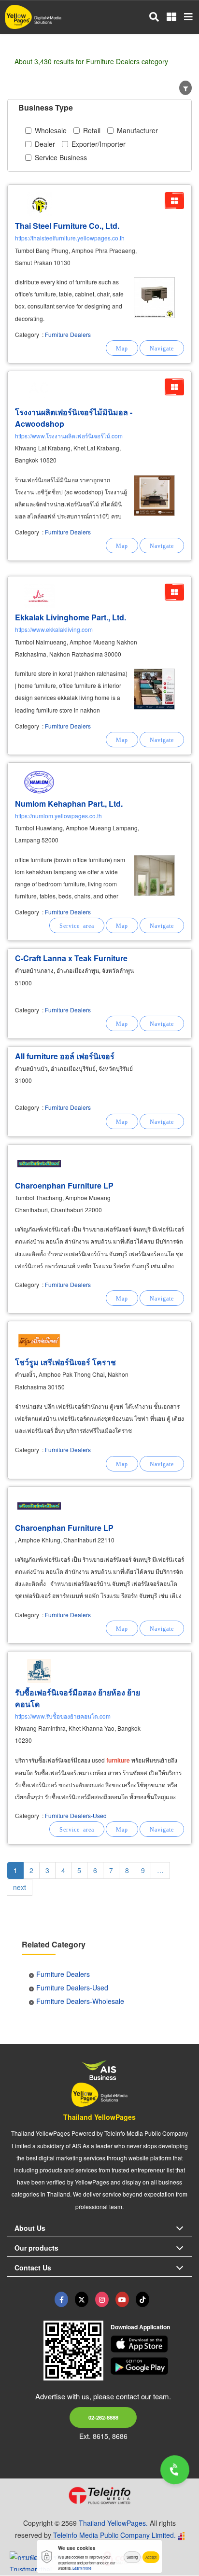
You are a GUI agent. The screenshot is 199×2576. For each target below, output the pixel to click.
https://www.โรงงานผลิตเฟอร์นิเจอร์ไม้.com (69, 436)
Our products (36, 2248)
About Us (30, 2228)
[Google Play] (151, 2366)
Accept (151, 2557)
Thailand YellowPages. (113, 2523)
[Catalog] (174, 201)
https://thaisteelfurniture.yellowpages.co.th (70, 238)
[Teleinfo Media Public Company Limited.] (99, 2495)
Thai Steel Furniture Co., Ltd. (67, 226)
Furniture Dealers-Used (76, 1815)
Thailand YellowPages (99, 2117)
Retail (92, 130)
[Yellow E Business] (61, 2299)
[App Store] (151, 2344)
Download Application (140, 2327)
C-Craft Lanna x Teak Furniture (71, 958)
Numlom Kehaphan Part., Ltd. (69, 804)
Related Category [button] (54, 1944)
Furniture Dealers (68, 334)
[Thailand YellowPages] (82, 2299)
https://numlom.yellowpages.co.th (58, 816)
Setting (132, 2557)
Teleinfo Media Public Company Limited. (114, 2535)
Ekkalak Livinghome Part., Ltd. (71, 617)
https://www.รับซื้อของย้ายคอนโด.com (63, 1716)
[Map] (122, 348)
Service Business (61, 157)
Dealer (45, 144)
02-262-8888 (103, 2417)
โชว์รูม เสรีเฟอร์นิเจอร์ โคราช (65, 1362)
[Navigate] (162, 348)
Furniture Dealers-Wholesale (80, 2001)
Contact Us (33, 2268)
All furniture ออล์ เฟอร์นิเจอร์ (65, 1056)
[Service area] (77, 925)
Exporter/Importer (99, 144)
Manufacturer (137, 130)
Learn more (82, 2568)
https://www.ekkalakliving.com (54, 629)
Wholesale (51, 130)
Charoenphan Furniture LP (64, 1185)
